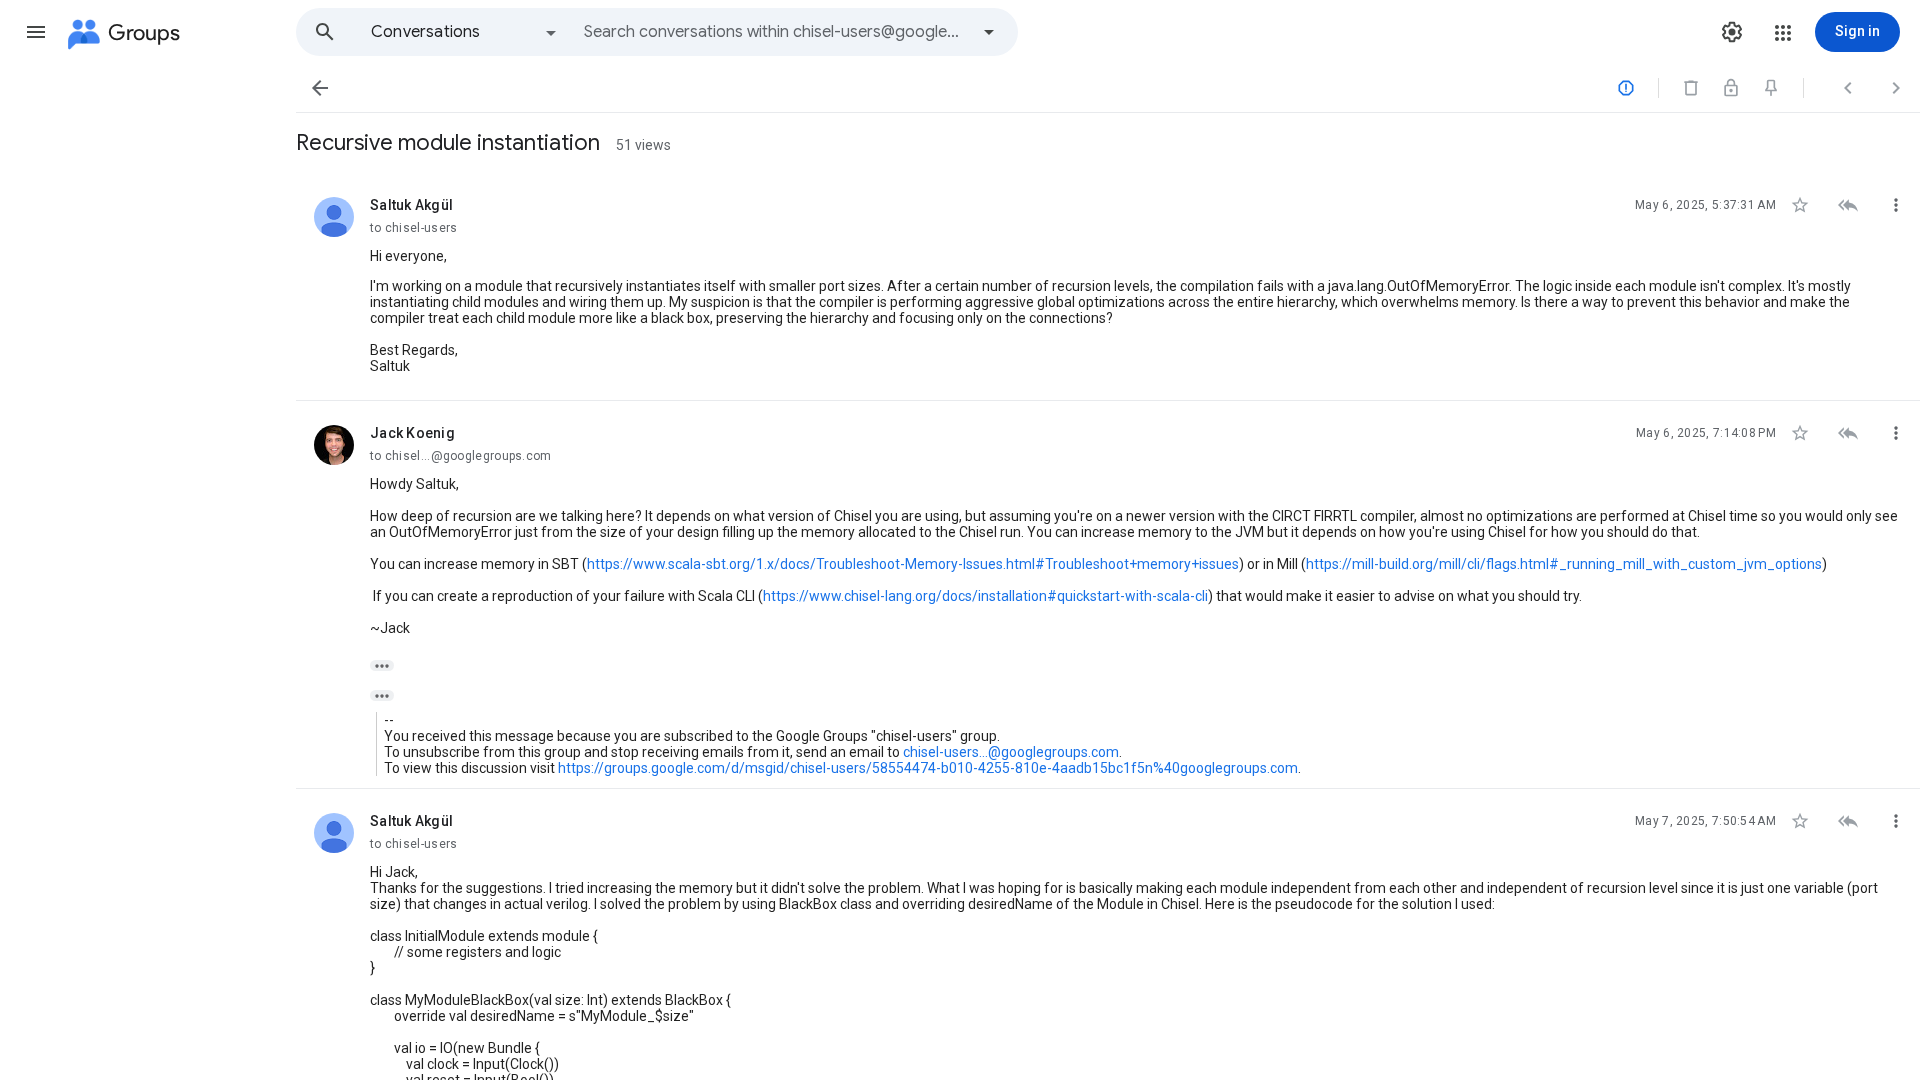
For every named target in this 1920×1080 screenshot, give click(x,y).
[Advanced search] (989, 32)
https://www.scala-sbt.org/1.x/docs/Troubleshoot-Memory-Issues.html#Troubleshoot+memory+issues (913, 564)
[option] (465, 32)
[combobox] (776, 32)
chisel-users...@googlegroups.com (1011, 752)
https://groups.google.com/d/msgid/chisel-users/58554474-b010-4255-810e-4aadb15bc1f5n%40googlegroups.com (928, 768)
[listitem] (1108, 287)
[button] (36, 32)
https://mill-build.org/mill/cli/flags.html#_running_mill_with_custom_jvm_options (1564, 564)
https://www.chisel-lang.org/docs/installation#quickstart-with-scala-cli (985, 596)
